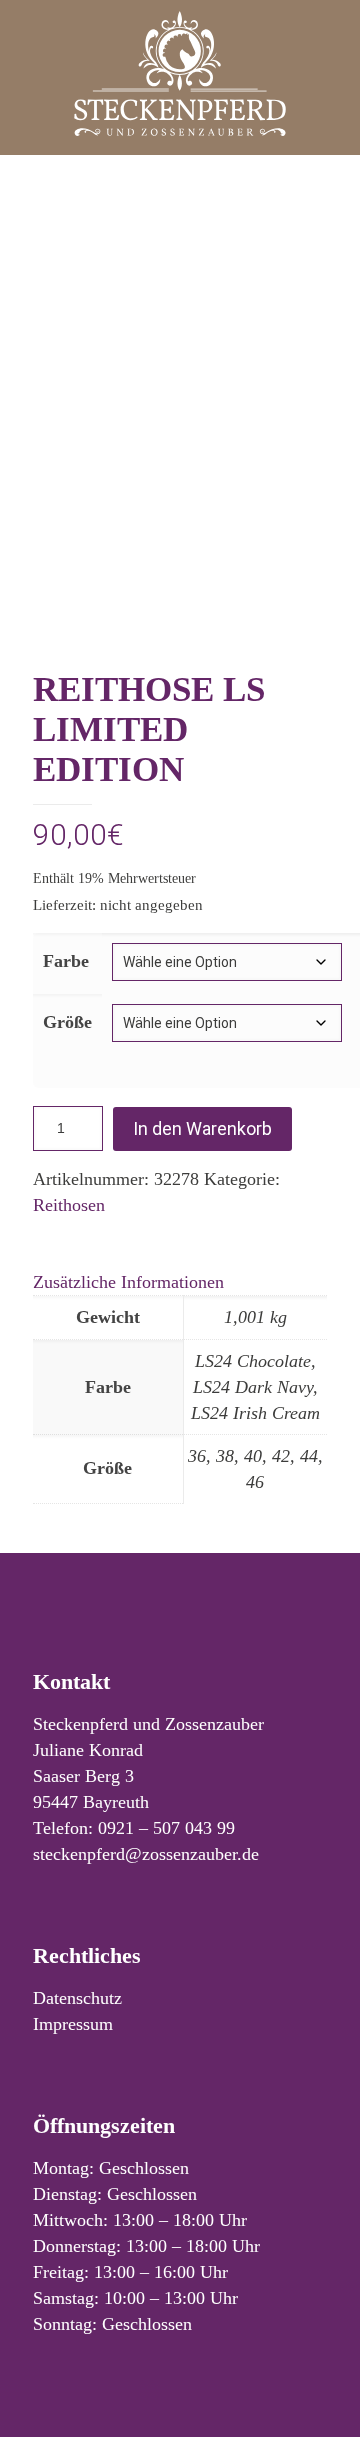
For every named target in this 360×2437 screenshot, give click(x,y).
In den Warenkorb (202, 1128)
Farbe (66, 961)
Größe (67, 1022)
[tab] (180, 1282)
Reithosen (69, 1205)
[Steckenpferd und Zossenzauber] (180, 72)
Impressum (73, 2024)
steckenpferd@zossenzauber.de (146, 1854)
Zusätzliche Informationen (128, 1282)
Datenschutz (77, 1998)
